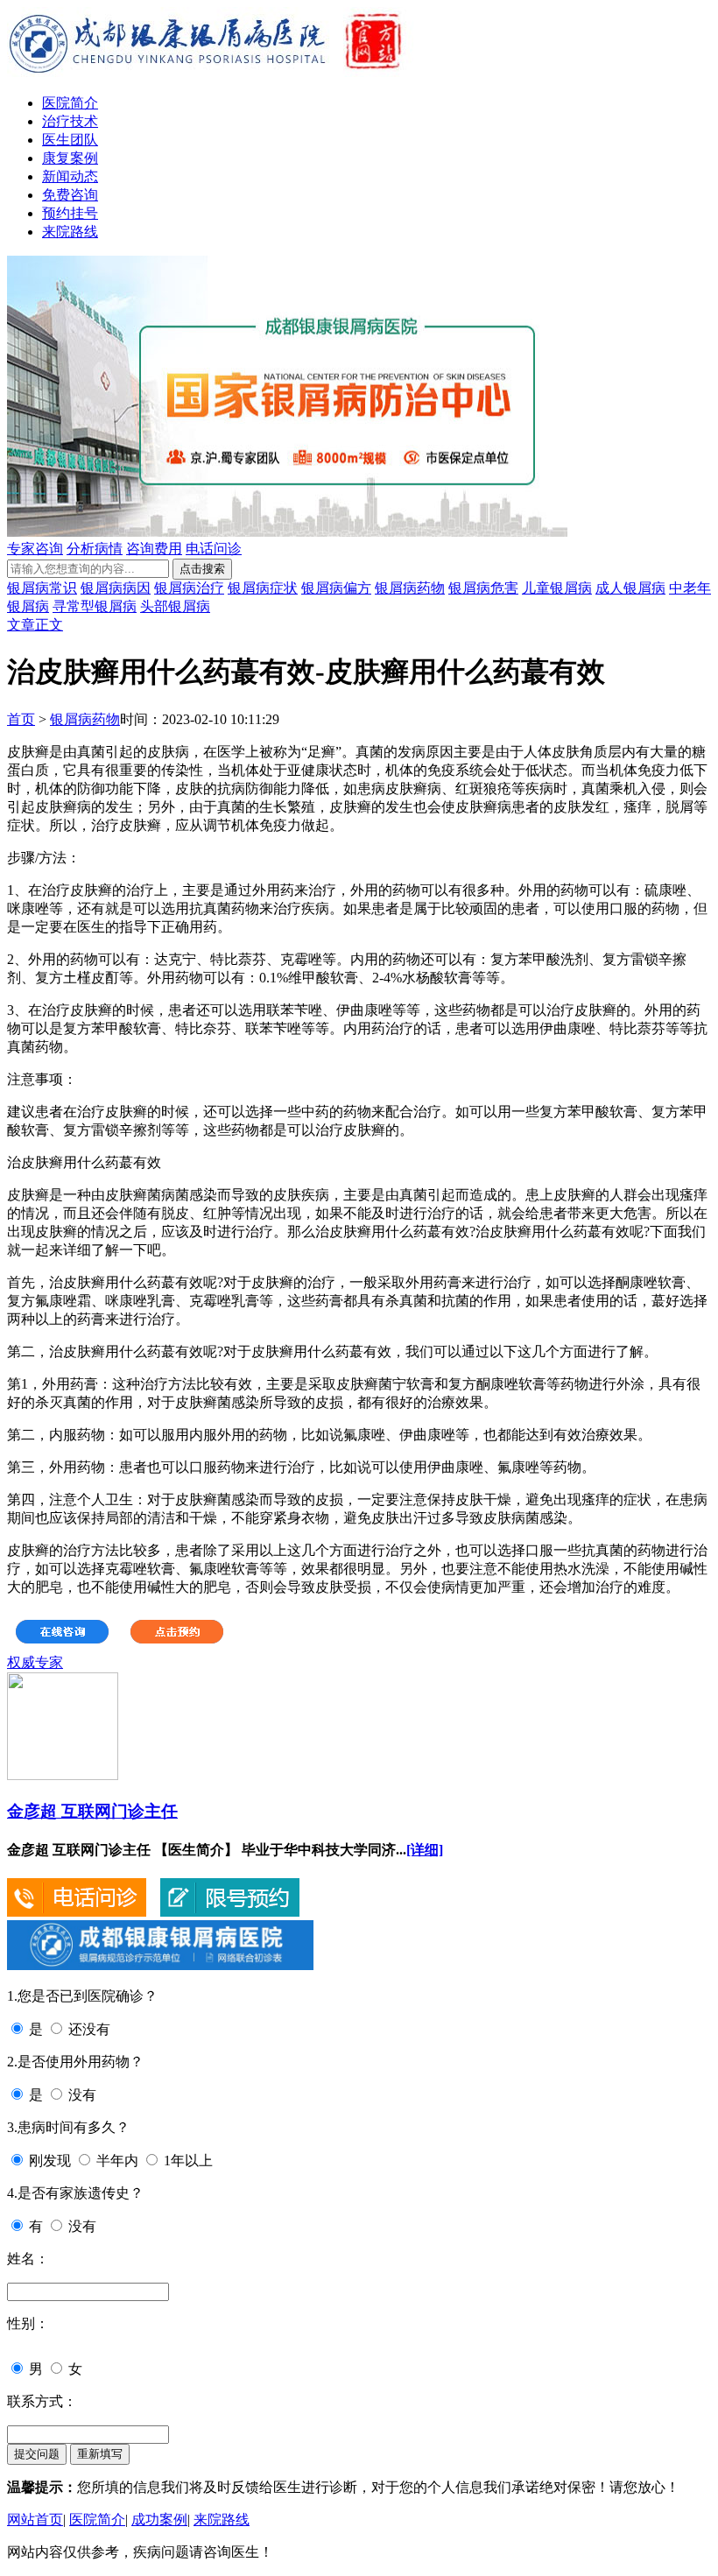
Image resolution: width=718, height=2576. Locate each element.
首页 (21, 719)
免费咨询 (70, 195)
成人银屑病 (630, 588)
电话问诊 (214, 549)
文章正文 (35, 625)
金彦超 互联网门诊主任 (92, 1811)
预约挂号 (70, 213)
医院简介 (70, 103)
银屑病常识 (42, 588)
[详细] (425, 1850)
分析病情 (95, 549)
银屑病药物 (410, 588)
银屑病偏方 (336, 588)
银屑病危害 (483, 588)
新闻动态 (70, 176)
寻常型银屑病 (95, 606)
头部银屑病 (175, 606)
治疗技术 (70, 121)
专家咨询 (35, 549)
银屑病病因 (116, 588)
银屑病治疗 (189, 588)
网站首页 (35, 2520)
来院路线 (70, 232)
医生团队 (70, 140)
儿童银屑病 (557, 588)
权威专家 (35, 1662)
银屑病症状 (263, 588)
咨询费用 (154, 549)
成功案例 (159, 2520)
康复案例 (70, 158)
